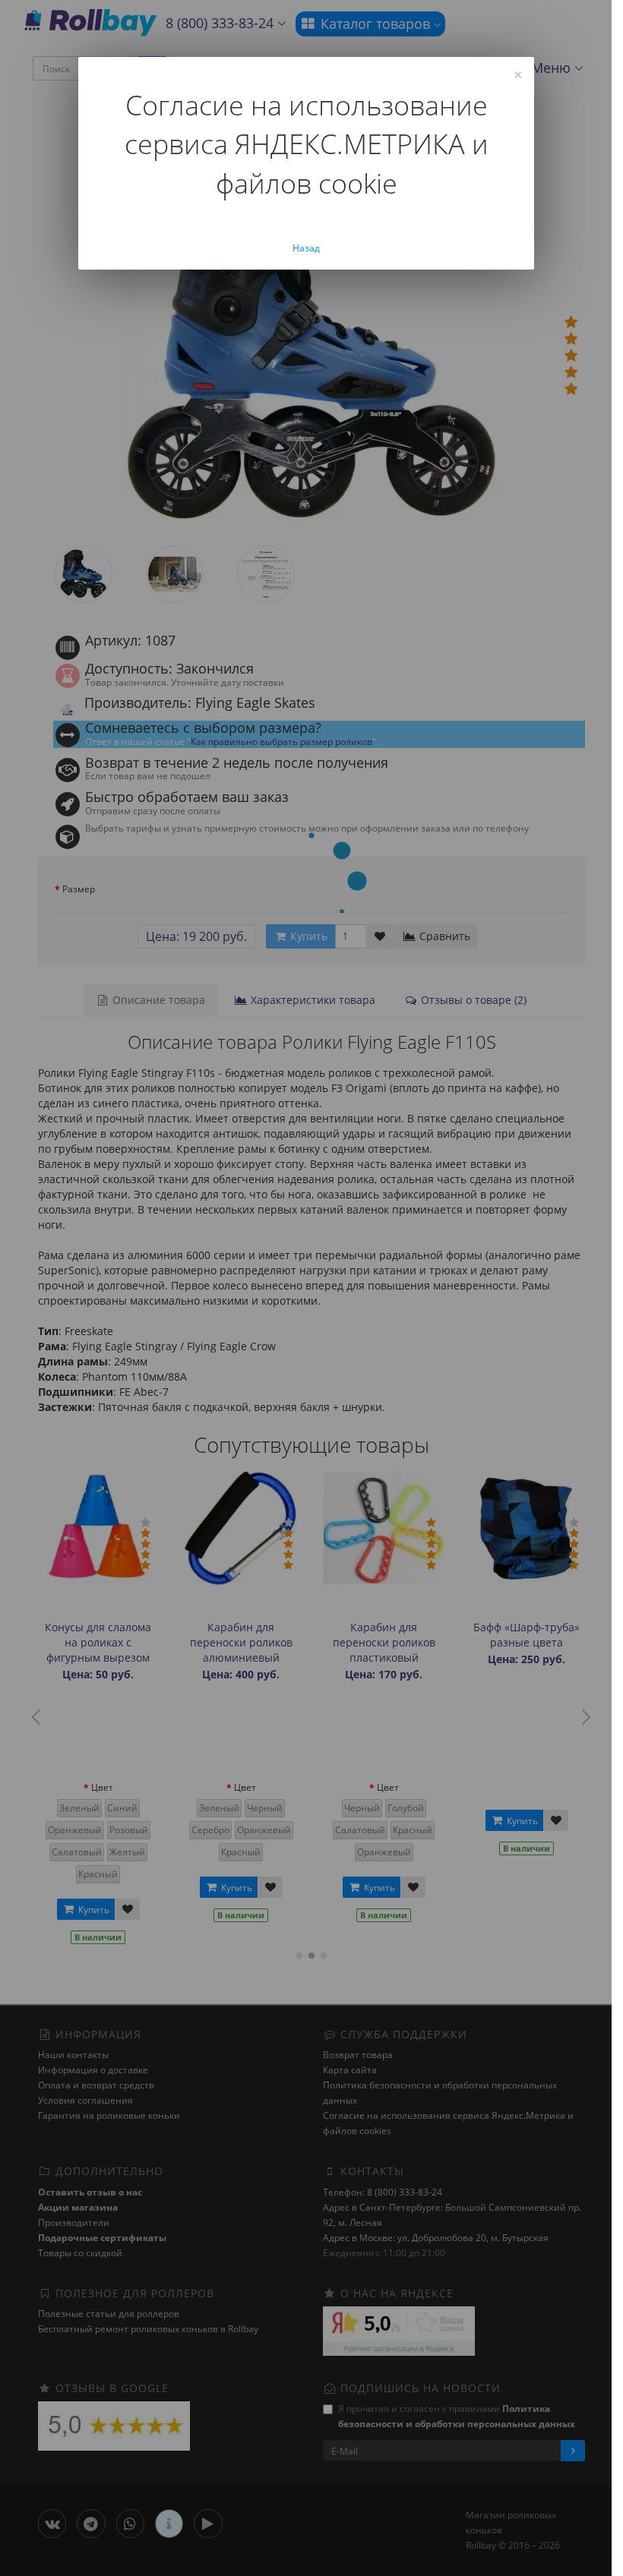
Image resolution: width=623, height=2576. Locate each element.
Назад (306, 248)
